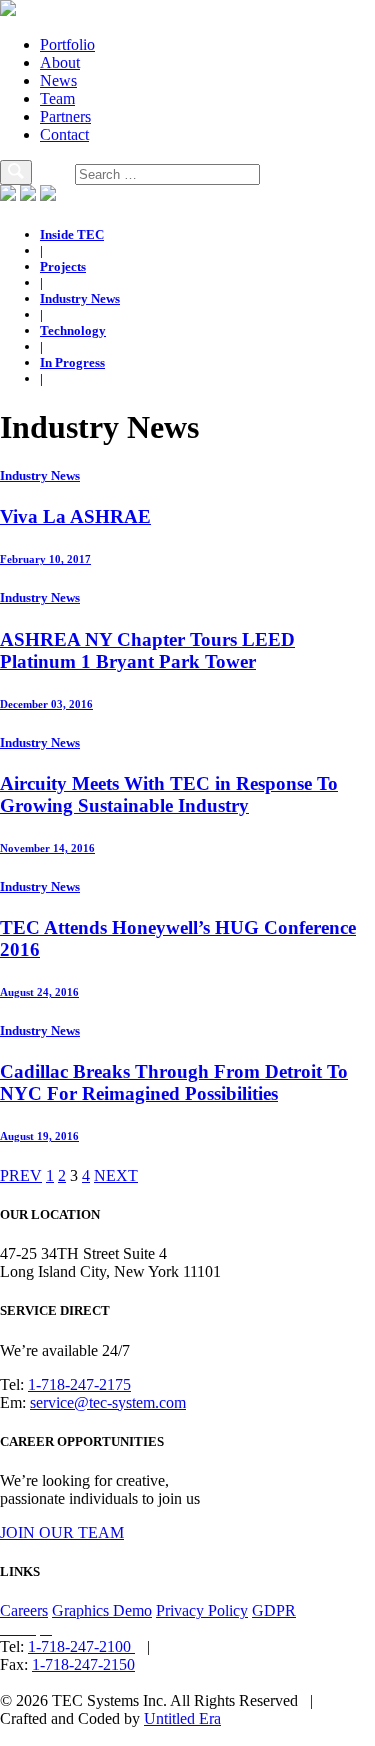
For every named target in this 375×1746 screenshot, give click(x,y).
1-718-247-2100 (81, 1646)
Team (57, 98)
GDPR (274, 1610)
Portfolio (67, 44)
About (60, 62)
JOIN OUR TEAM (62, 1532)
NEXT (116, 1175)
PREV (21, 1175)
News (58, 80)
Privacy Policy (202, 1610)
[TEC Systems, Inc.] (8, 10)
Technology (73, 330)
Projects (63, 266)
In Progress (72, 362)
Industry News (80, 298)
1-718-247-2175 (79, 1384)
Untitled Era (182, 1718)
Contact (64, 134)
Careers (24, 1610)
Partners (65, 116)
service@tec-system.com (108, 1402)
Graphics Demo (102, 1610)
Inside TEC (72, 234)
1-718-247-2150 (83, 1664)
